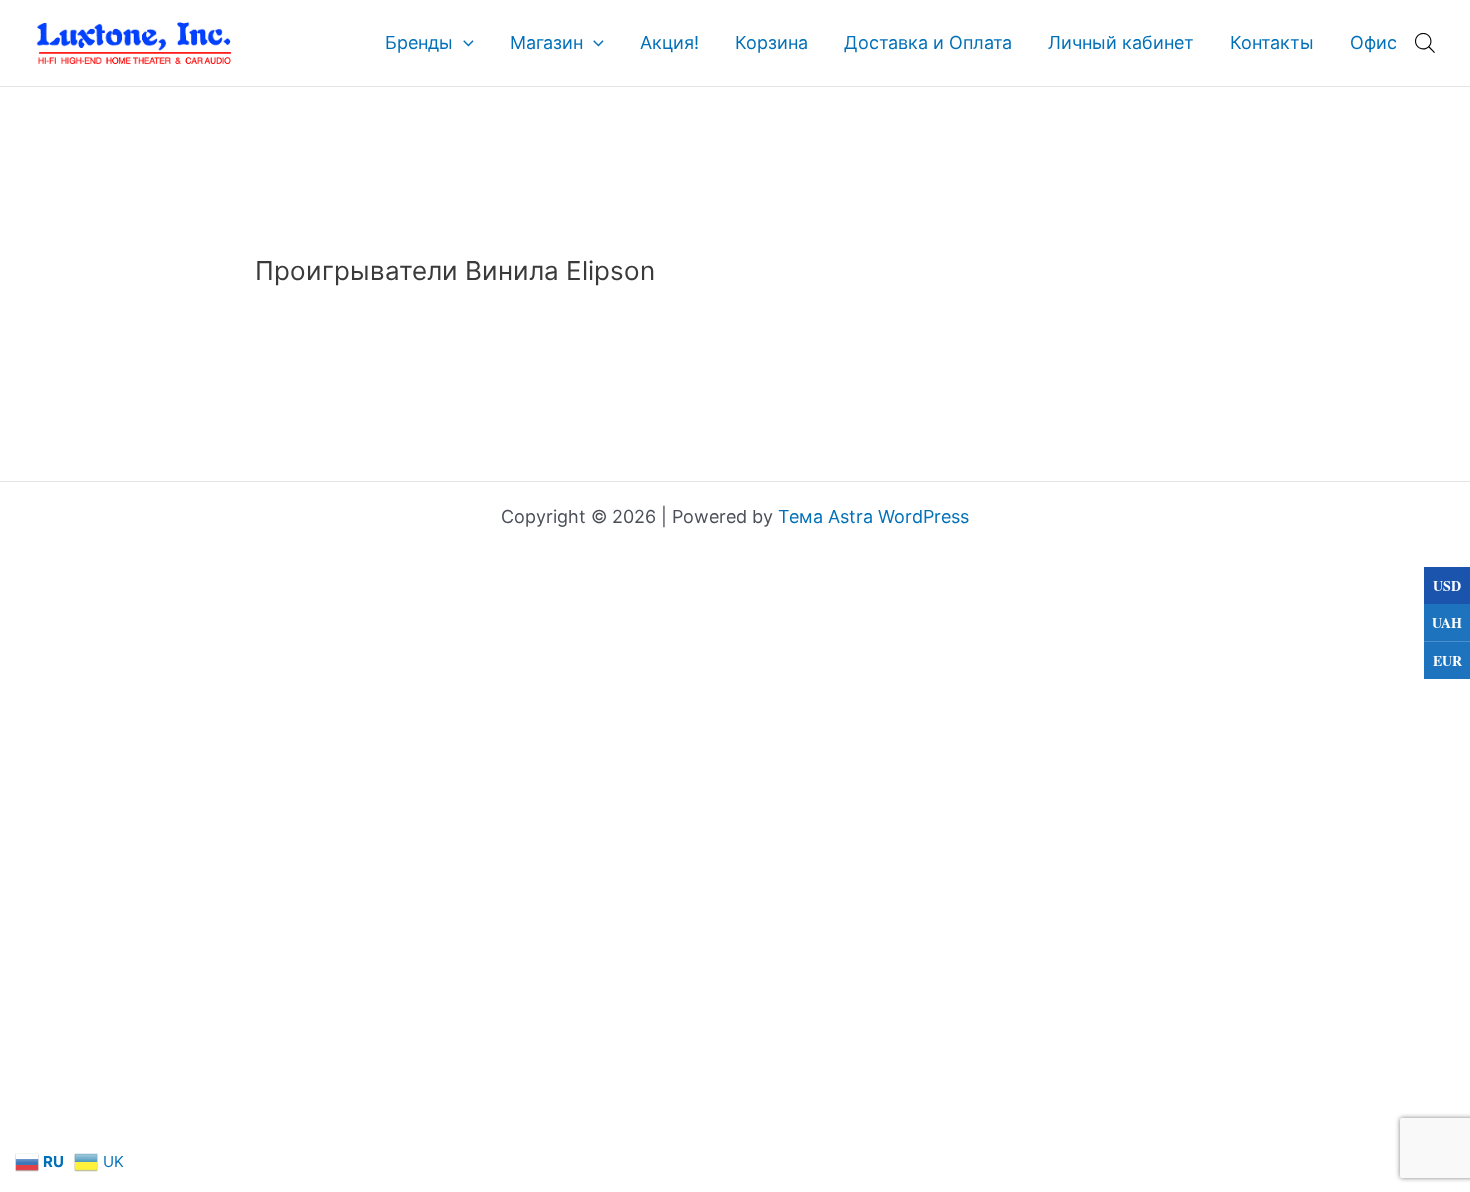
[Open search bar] (1425, 42)
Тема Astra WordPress (873, 516)
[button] (463, 43)
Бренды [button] (419, 42)
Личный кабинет (1121, 42)
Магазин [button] (546, 42)
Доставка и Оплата (928, 42)
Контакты (1272, 42)
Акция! (669, 42)
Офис (1373, 42)
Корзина (771, 42)
